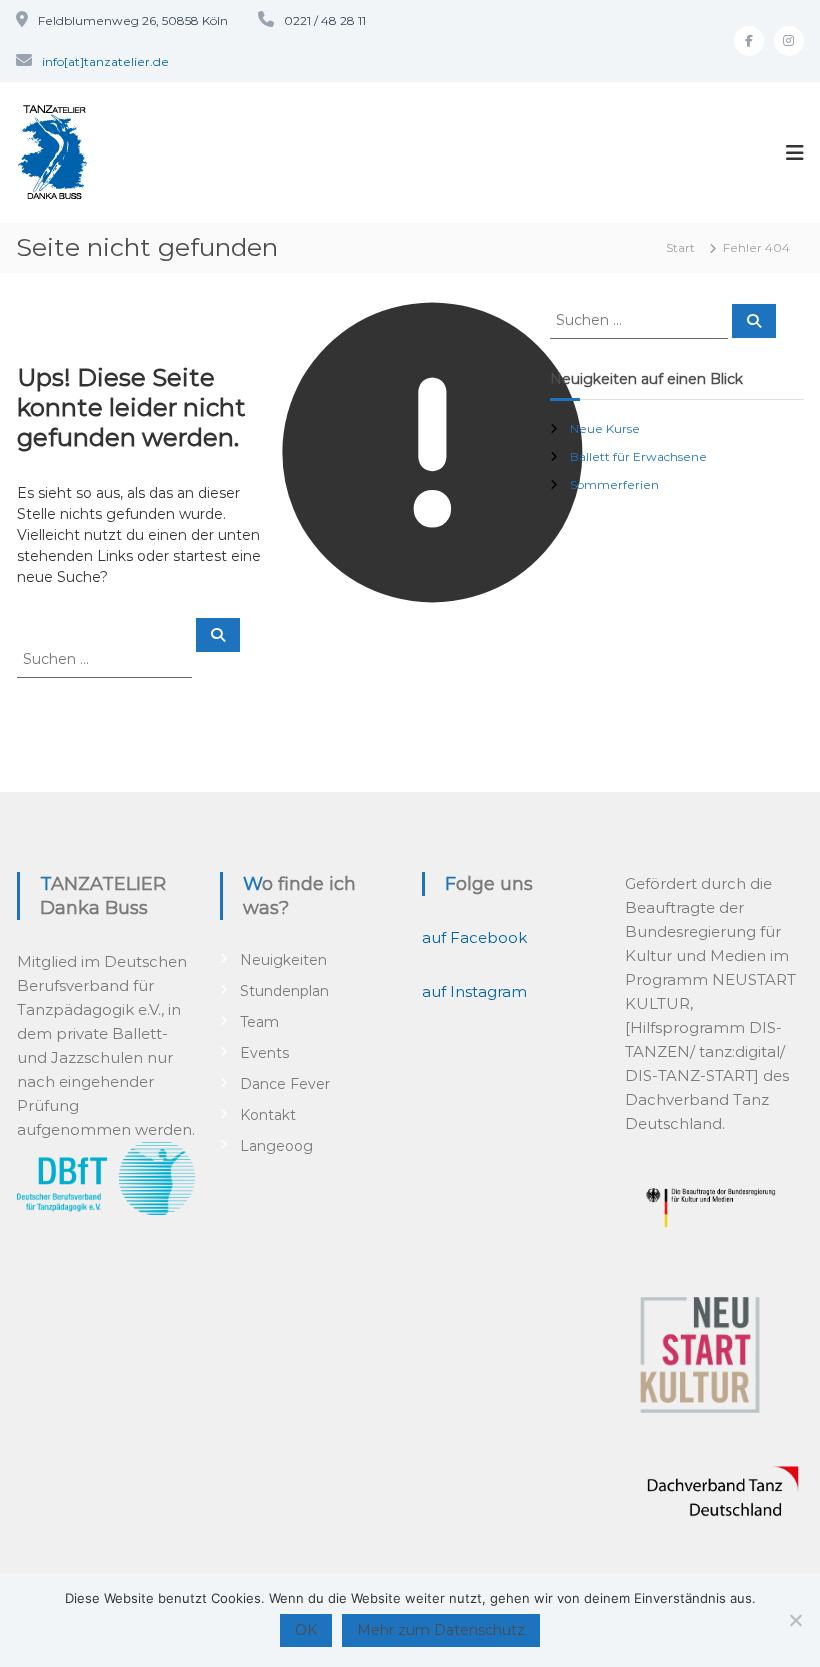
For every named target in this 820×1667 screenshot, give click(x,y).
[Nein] (795, 1620)
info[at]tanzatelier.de (105, 61)
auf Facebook (474, 937)
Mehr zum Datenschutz (441, 1630)
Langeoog (276, 1146)
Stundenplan (284, 991)
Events (264, 1053)
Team (259, 1022)
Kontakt (268, 1115)
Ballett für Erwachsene (638, 456)
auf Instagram (474, 991)
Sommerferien (614, 484)
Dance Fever (285, 1084)
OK (306, 1630)
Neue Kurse (605, 428)
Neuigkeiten (283, 960)
